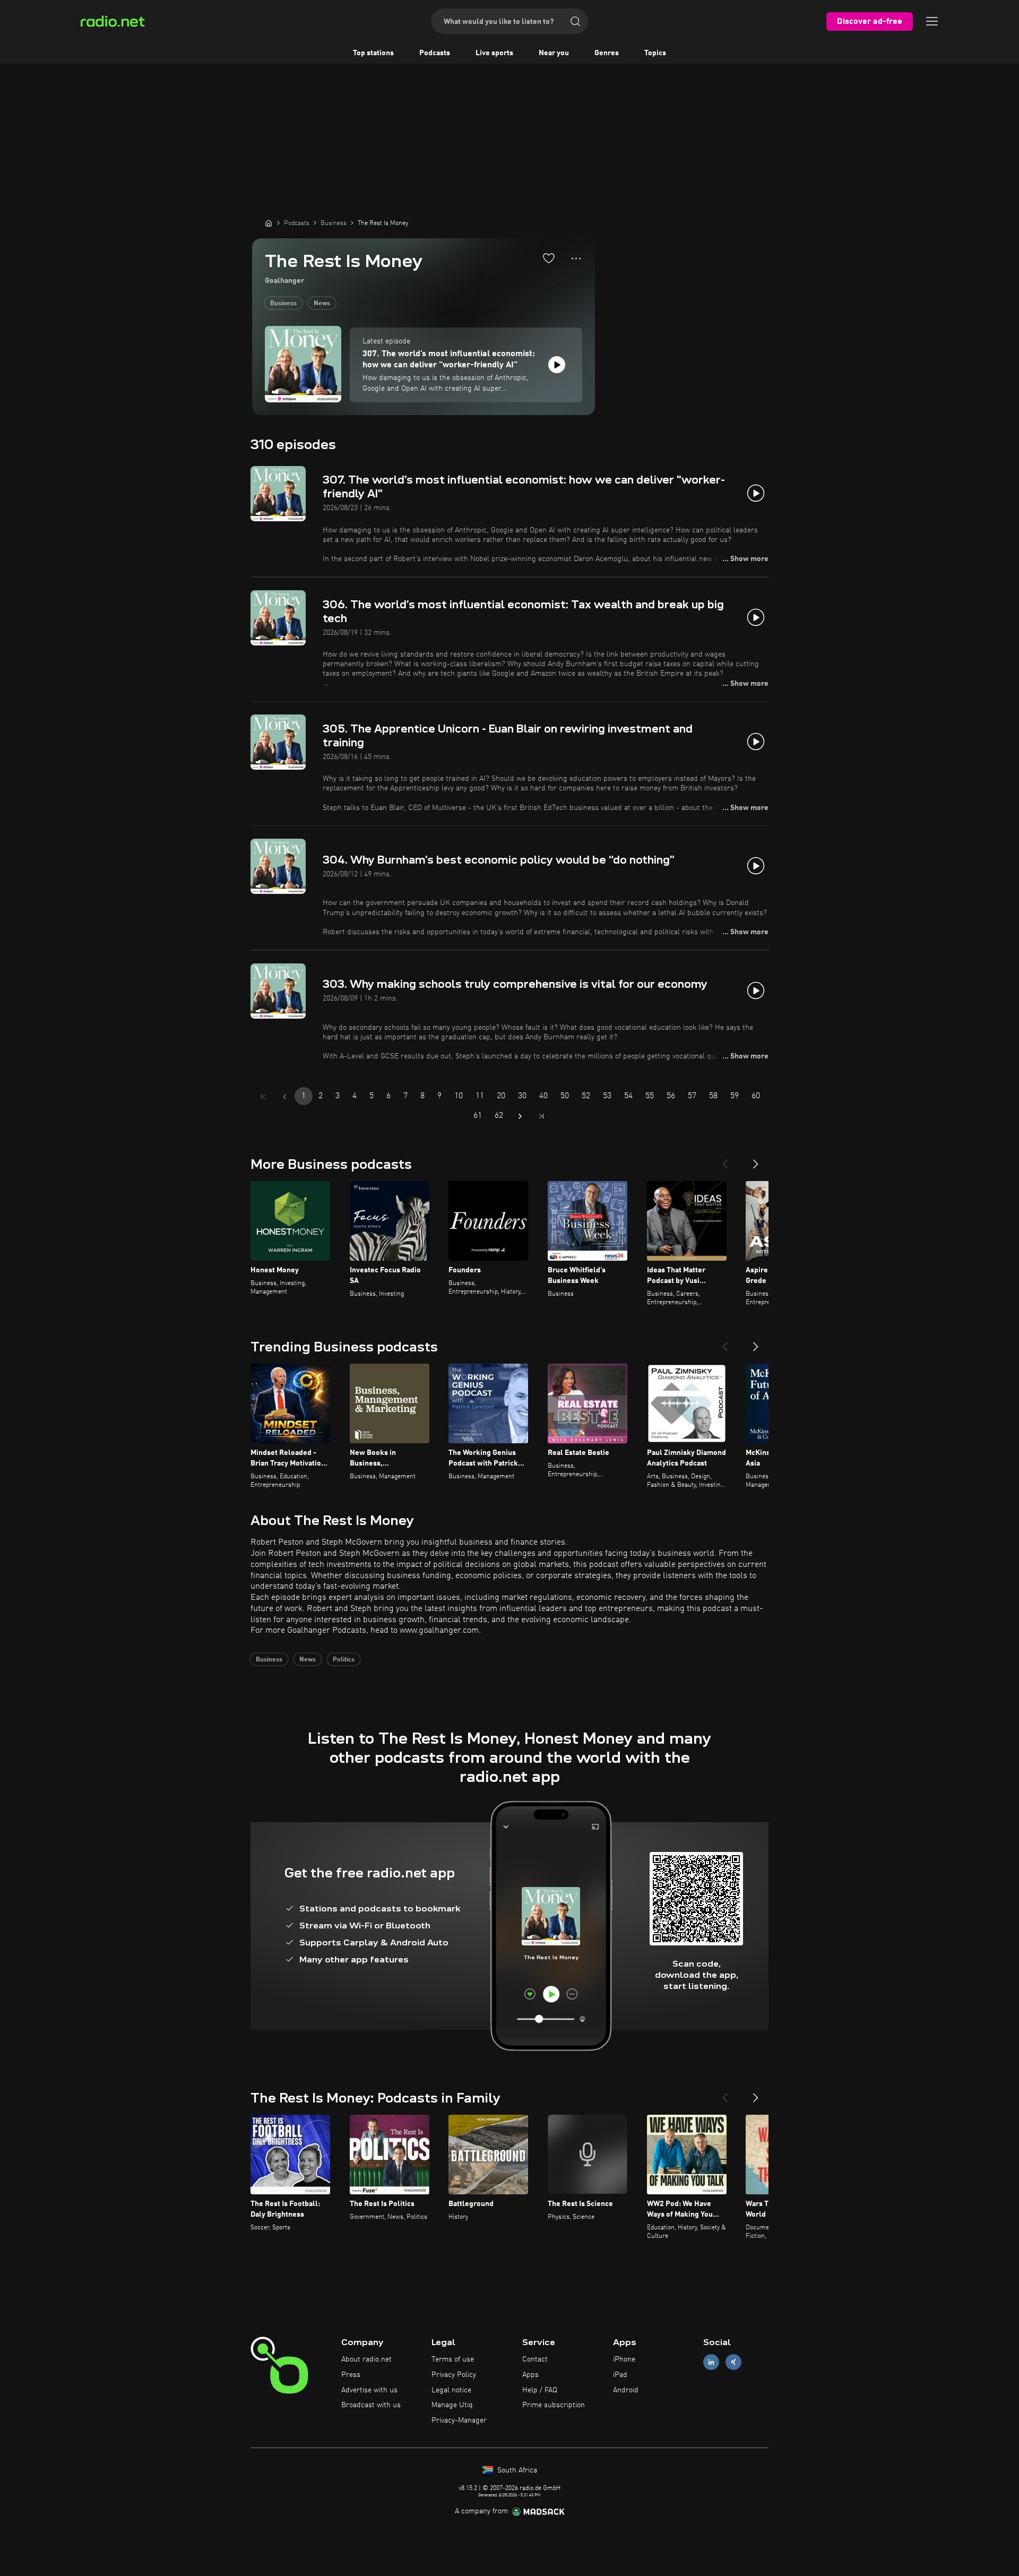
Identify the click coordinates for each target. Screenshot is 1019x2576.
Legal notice (451, 2390)
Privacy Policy (454, 2375)
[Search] (575, 21)
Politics (344, 1660)
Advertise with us (369, 2390)
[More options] (576, 259)
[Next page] (520, 1116)
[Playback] (557, 365)
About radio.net (366, 2359)
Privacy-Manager (459, 2420)
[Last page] (541, 1116)
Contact (535, 2359)
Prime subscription (554, 2405)
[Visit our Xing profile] (733, 2362)
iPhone (624, 2359)
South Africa (516, 2470)
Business (283, 304)
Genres (607, 53)
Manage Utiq (452, 2405)
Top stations (373, 53)
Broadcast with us (371, 2405)
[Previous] (725, 1160)
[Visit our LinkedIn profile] (711, 2362)
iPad (620, 2375)
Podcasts (435, 53)
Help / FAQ (540, 2390)
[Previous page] (284, 1097)
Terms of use (453, 2359)
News (322, 304)
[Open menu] (932, 21)
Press (351, 2375)
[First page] (263, 1097)
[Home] (269, 223)
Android (626, 2390)
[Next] (756, 1160)
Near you (554, 53)
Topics (655, 53)
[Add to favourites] (549, 258)
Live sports (494, 53)
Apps (530, 2375)
